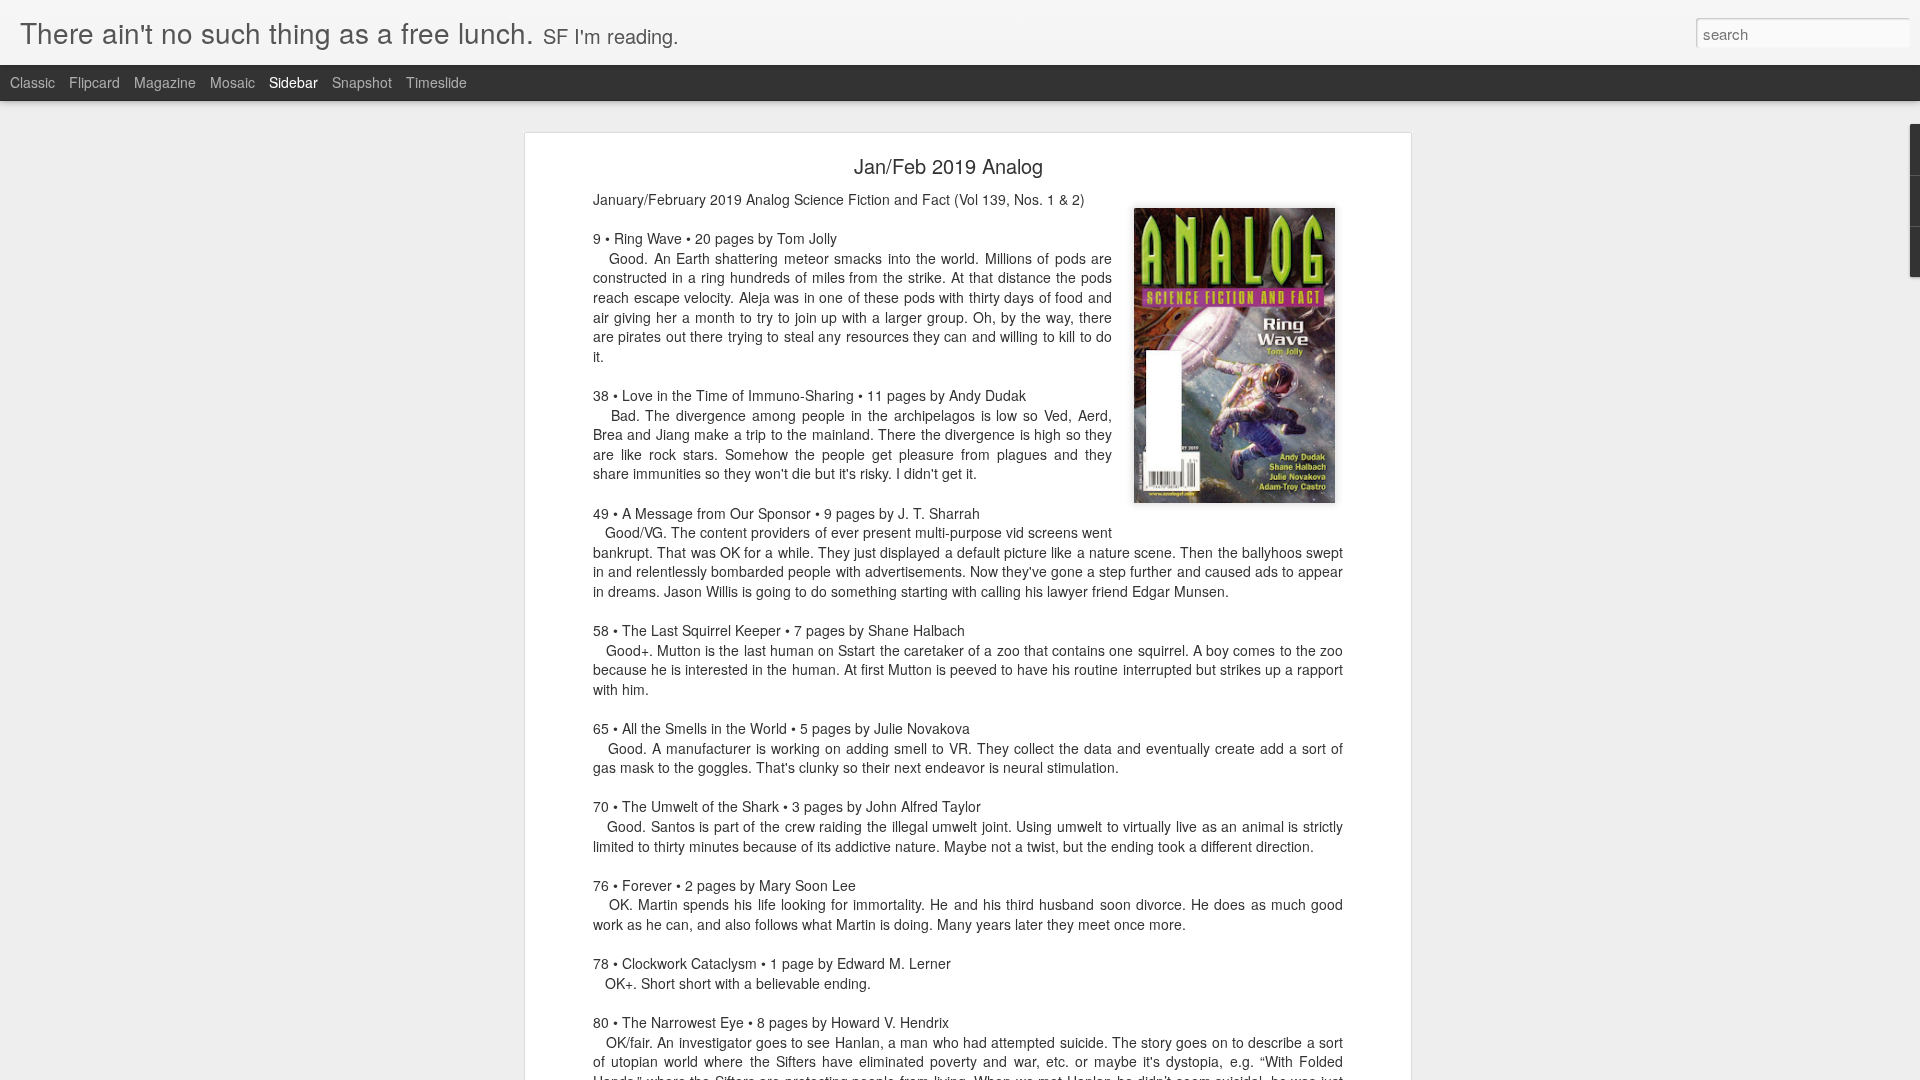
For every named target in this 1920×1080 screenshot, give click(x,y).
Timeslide (436, 82)
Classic (32, 82)
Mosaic (232, 82)
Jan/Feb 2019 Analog (948, 165)
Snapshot (362, 82)
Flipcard (94, 82)
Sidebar (293, 82)
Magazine (165, 82)
